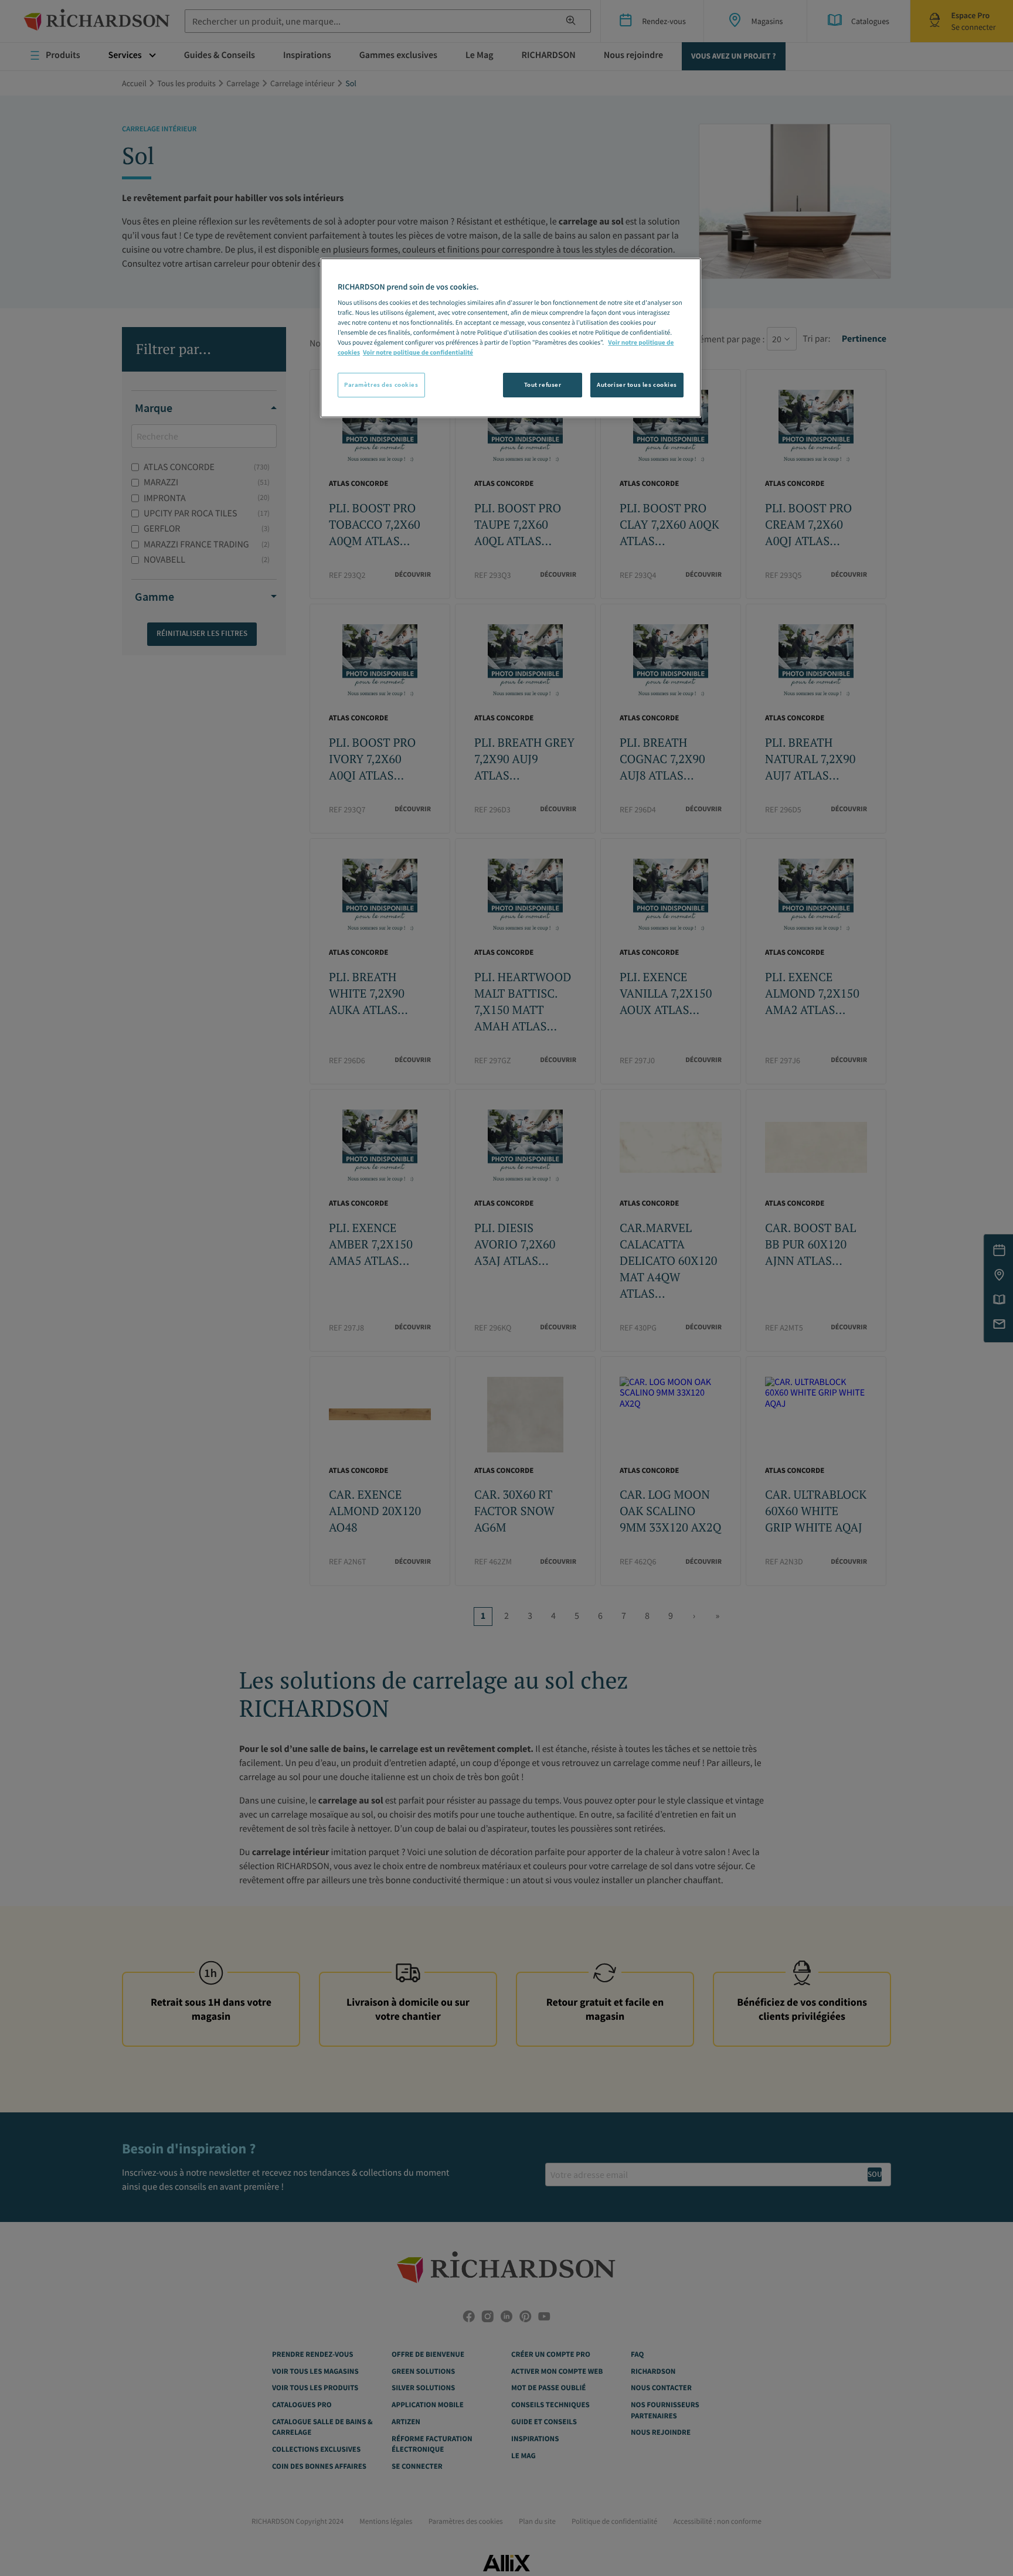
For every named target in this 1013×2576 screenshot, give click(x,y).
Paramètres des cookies (381, 384)
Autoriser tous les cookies (637, 384)
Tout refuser (543, 384)
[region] (511, 338)
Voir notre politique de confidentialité (418, 353)
